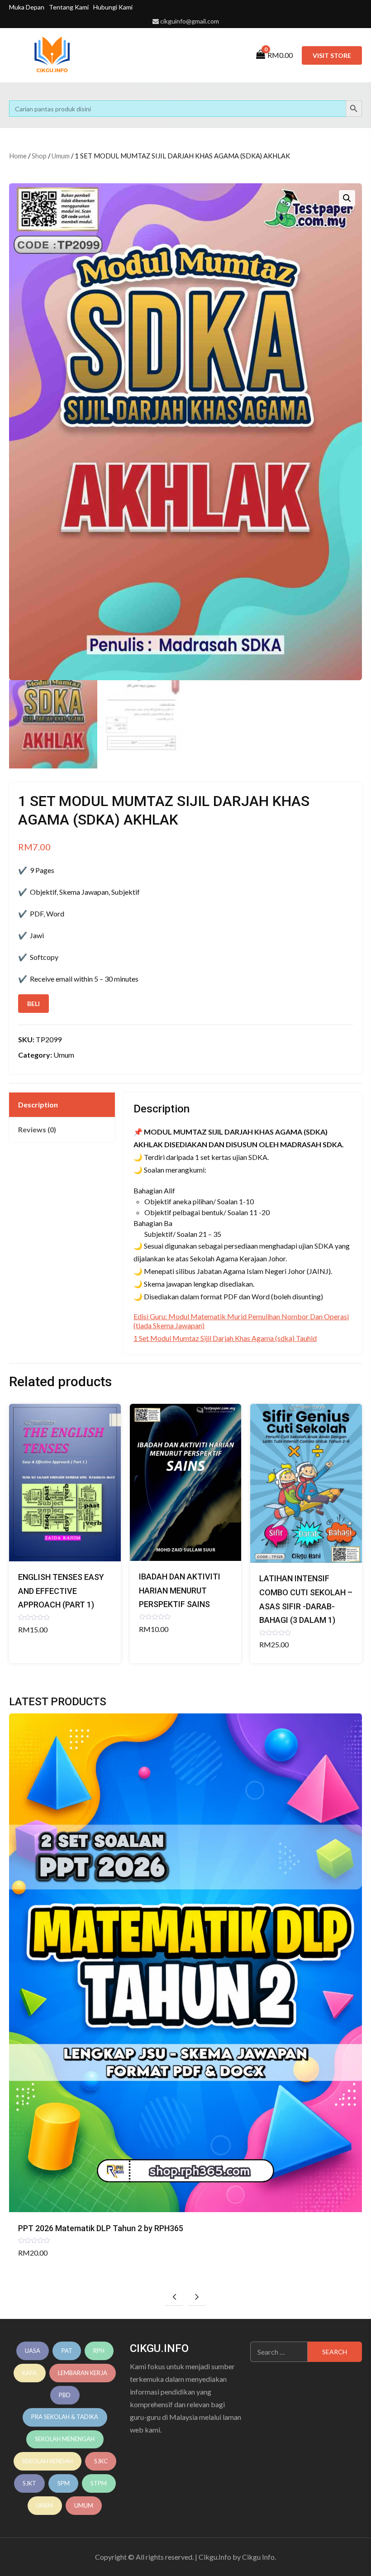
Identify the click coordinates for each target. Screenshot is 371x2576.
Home (18, 156)
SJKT (29, 2483)
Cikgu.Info (215, 2557)
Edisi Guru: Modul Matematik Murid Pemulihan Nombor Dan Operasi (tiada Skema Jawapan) (241, 1321)
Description (38, 1104)
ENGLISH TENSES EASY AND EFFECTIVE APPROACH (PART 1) (61, 1591)
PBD (65, 2395)
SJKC (101, 2461)
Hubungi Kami (113, 7)
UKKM (45, 2505)
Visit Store (332, 55)
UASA (33, 2351)
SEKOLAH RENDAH (48, 2461)
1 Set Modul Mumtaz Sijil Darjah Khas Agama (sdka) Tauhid (225, 1338)
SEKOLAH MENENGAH (65, 2439)
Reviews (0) (37, 1129)
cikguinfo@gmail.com (190, 21)
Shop (39, 156)
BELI (33, 1004)
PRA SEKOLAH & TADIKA (65, 2417)
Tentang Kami (69, 7)
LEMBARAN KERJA (83, 2373)
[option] (185, 1992)
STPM (99, 2483)
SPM (64, 2483)
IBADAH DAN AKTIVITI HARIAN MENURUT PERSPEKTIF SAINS (180, 1590)
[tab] (62, 1105)
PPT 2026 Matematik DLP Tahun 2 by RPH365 (101, 2228)
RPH (99, 2351)
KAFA (29, 2373)
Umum (61, 156)
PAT (67, 2351)
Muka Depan (27, 7)
